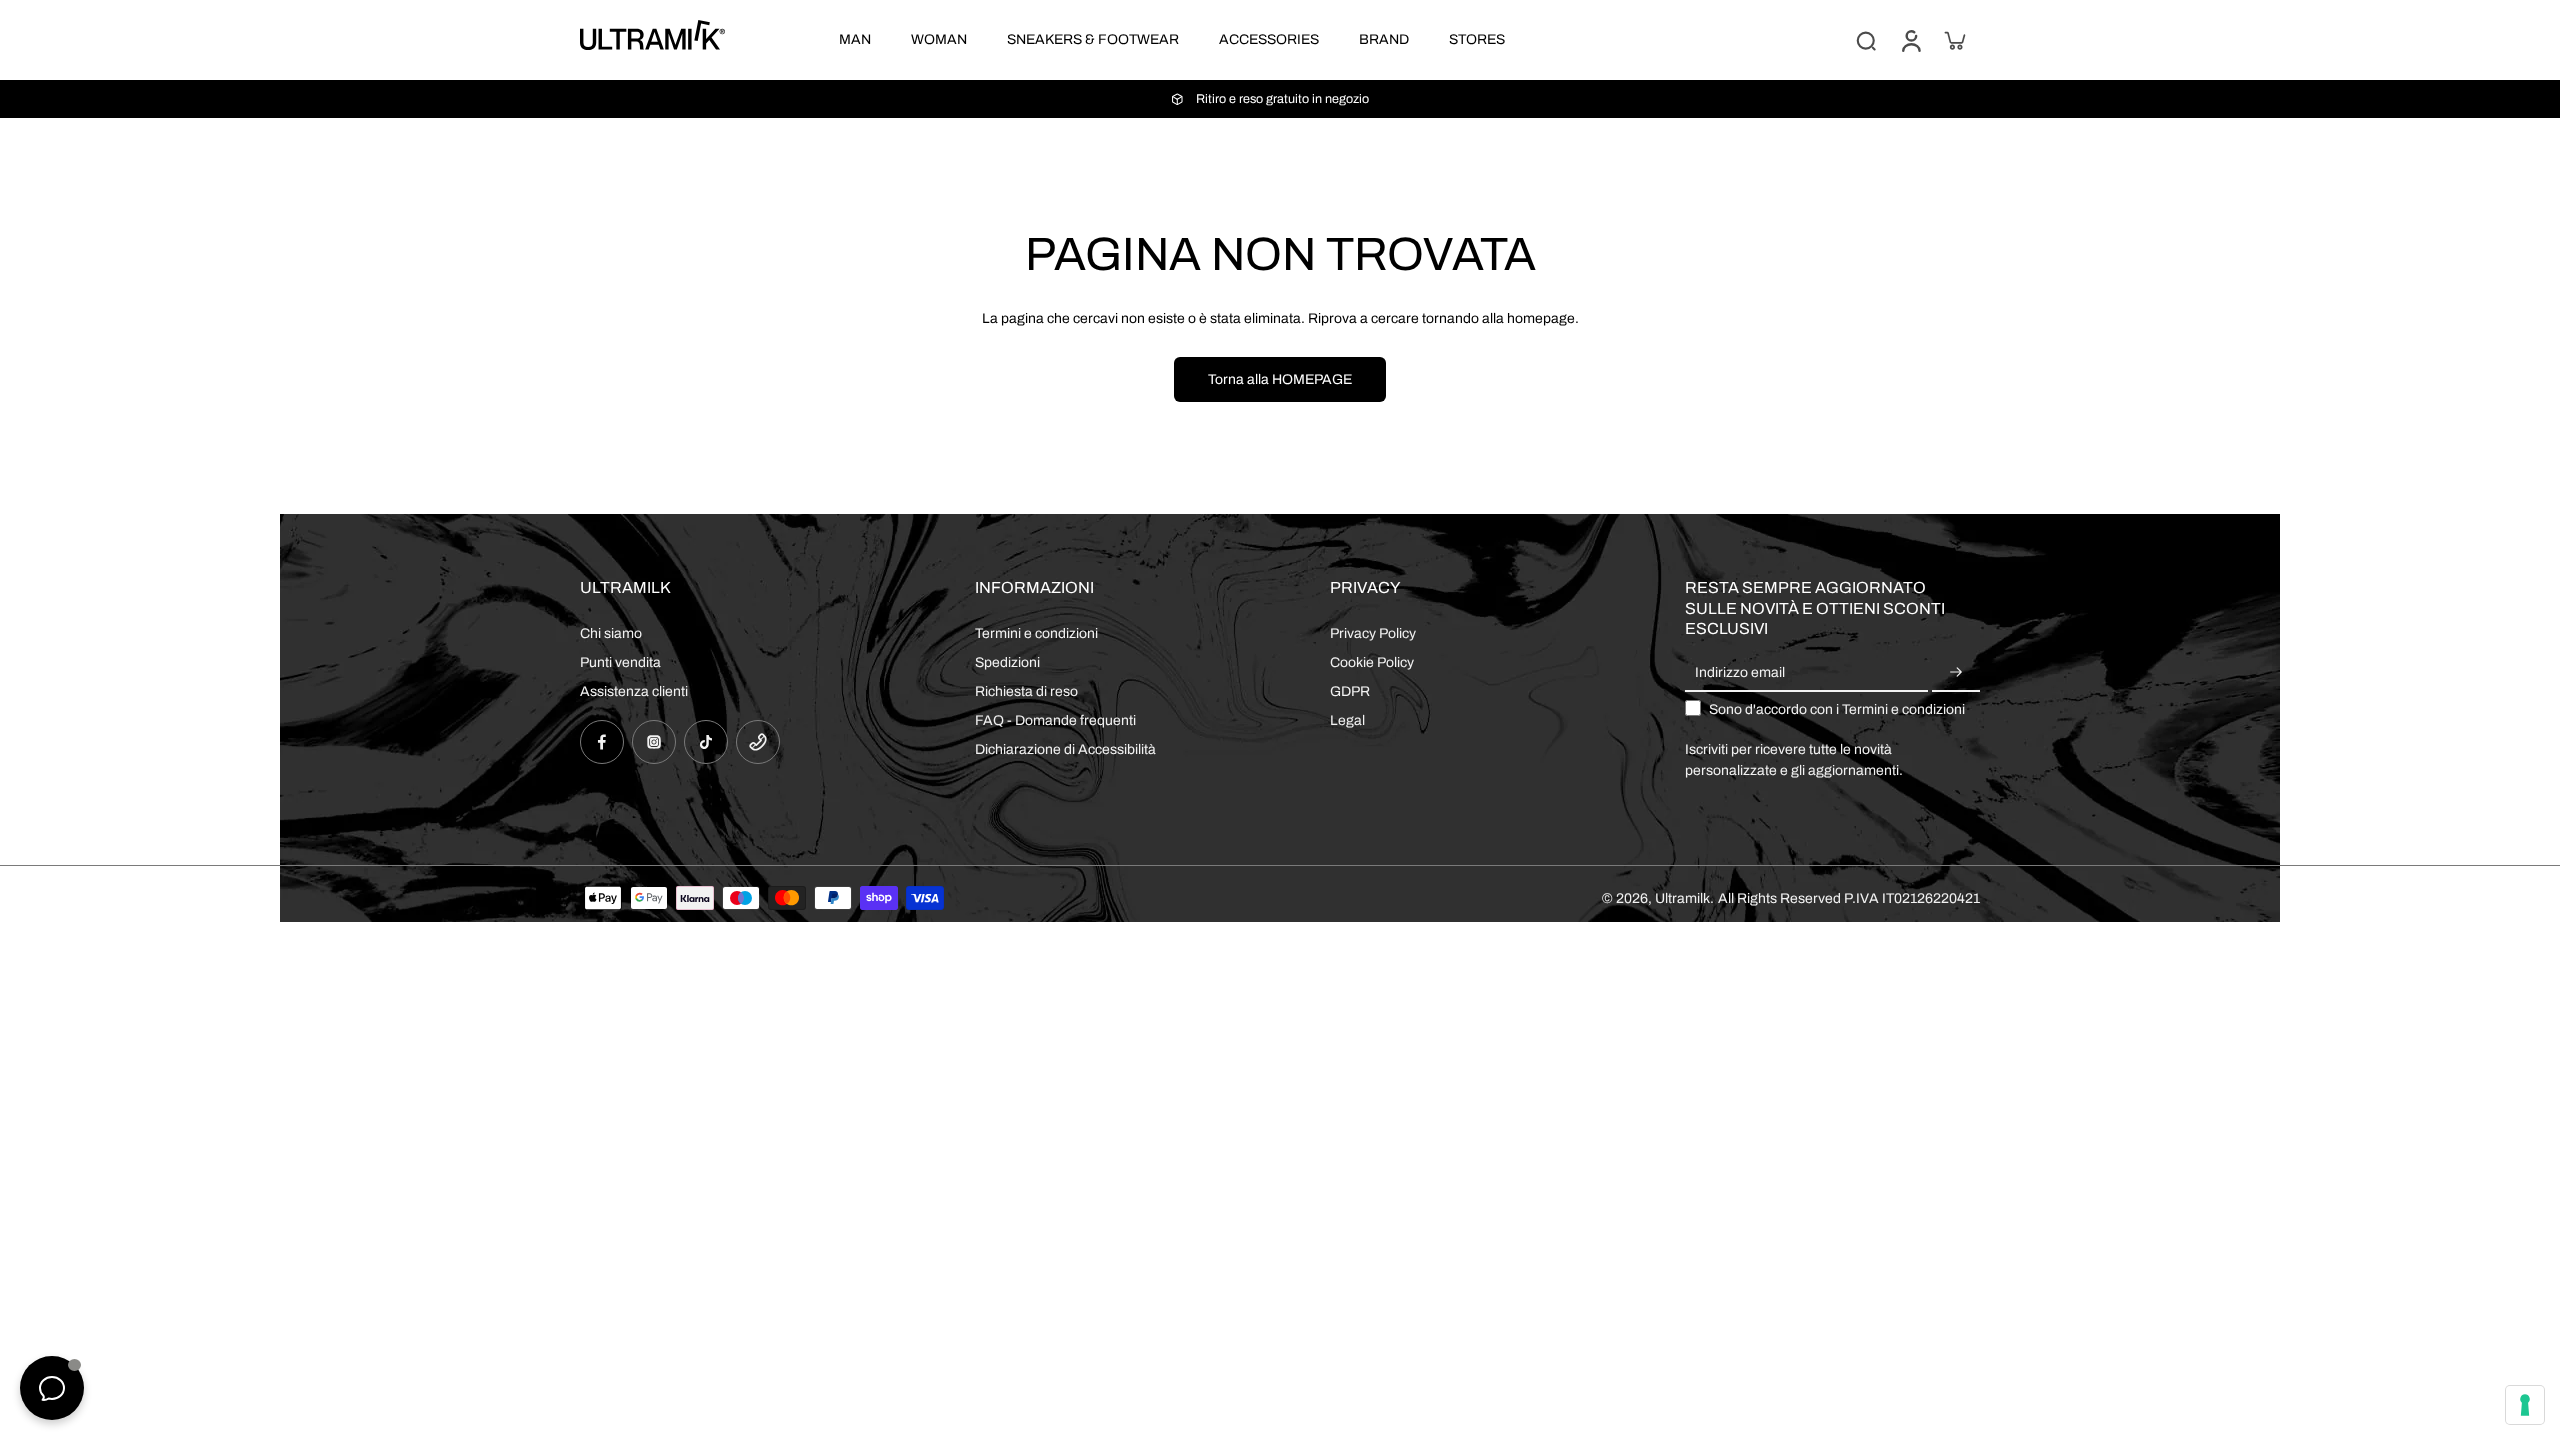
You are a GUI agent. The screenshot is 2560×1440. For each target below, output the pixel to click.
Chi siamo (611, 633)
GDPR (1350, 691)
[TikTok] (706, 742)
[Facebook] (602, 742)
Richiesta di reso (1026, 691)
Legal (1347, 720)
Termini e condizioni (1036, 633)
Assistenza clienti (634, 691)
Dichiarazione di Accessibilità (1065, 749)
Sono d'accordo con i (1837, 709)
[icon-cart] (1954, 40)
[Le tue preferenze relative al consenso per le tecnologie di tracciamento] (2525, 1405)
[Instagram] (654, 742)
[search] (1866, 40)
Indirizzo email (1740, 673)
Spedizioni (1007, 662)
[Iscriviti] (1956, 673)
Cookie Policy (1372, 662)
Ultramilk (1682, 898)
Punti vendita (620, 662)
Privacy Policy (1373, 633)
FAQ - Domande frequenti (1055, 720)
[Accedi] (1910, 40)
